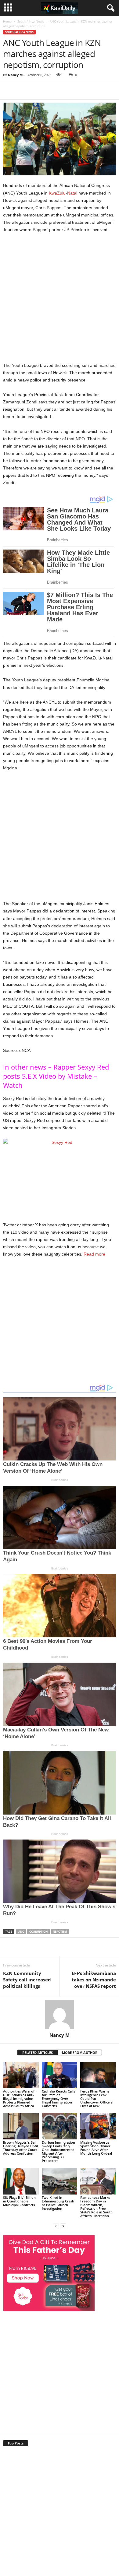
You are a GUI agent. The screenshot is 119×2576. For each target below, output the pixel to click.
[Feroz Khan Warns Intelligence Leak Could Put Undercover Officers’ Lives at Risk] (98, 2075)
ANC (21, 1932)
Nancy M (15, 75)
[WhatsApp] (87, 90)
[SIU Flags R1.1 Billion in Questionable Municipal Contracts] (21, 2181)
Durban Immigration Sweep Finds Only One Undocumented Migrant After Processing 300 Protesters (58, 2151)
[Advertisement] (60, 300)
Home (7, 21)
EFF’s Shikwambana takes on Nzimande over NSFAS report (94, 1980)
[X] (59, 90)
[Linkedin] (101, 90)
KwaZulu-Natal (63, 193)
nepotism (60, 1932)
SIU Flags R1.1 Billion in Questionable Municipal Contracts (19, 2201)
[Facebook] (45, 90)
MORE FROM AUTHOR (80, 2052)
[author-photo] (60, 2015)
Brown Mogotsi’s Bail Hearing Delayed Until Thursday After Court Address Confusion (20, 2148)
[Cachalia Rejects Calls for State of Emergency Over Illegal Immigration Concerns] (60, 2075)
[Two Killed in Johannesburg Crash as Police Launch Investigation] (60, 2181)
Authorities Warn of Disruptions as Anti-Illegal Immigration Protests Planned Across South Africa (19, 2098)
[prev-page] (56, 2226)
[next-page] (63, 2226)
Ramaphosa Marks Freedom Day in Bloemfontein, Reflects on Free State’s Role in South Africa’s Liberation (96, 2207)
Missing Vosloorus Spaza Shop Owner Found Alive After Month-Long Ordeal (96, 2148)
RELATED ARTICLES (38, 2052)
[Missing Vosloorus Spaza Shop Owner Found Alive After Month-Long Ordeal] (98, 2126)
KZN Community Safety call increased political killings (27, 1980)
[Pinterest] (73, 90)
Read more (94, 1254)
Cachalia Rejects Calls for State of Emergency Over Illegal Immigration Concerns (58, 2098)
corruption (38, 1932)
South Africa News (31, 21)
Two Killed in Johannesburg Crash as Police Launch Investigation (58, 2203)
